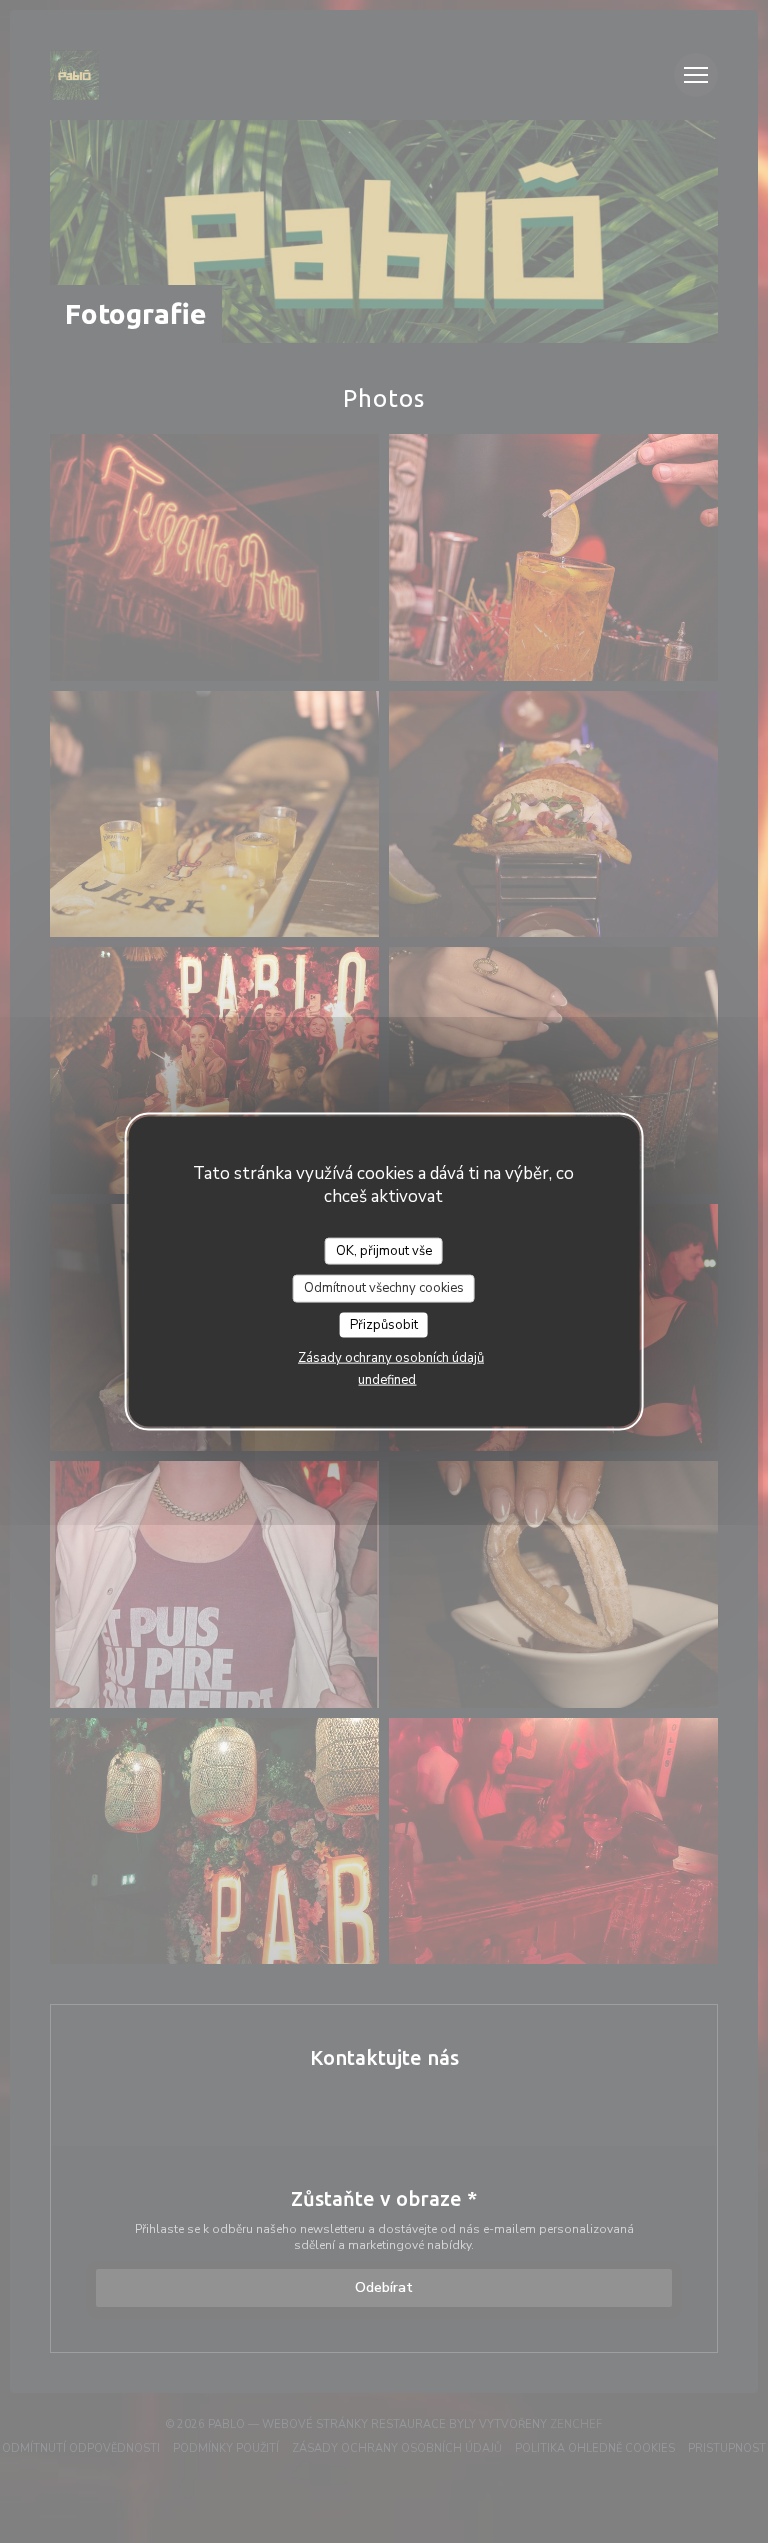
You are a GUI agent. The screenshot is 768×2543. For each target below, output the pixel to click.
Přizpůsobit (384, 1324)
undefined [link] (387, 1380)
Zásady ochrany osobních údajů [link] (391, 1358)
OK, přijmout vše (384, 1250)
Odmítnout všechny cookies (384, 1288)
